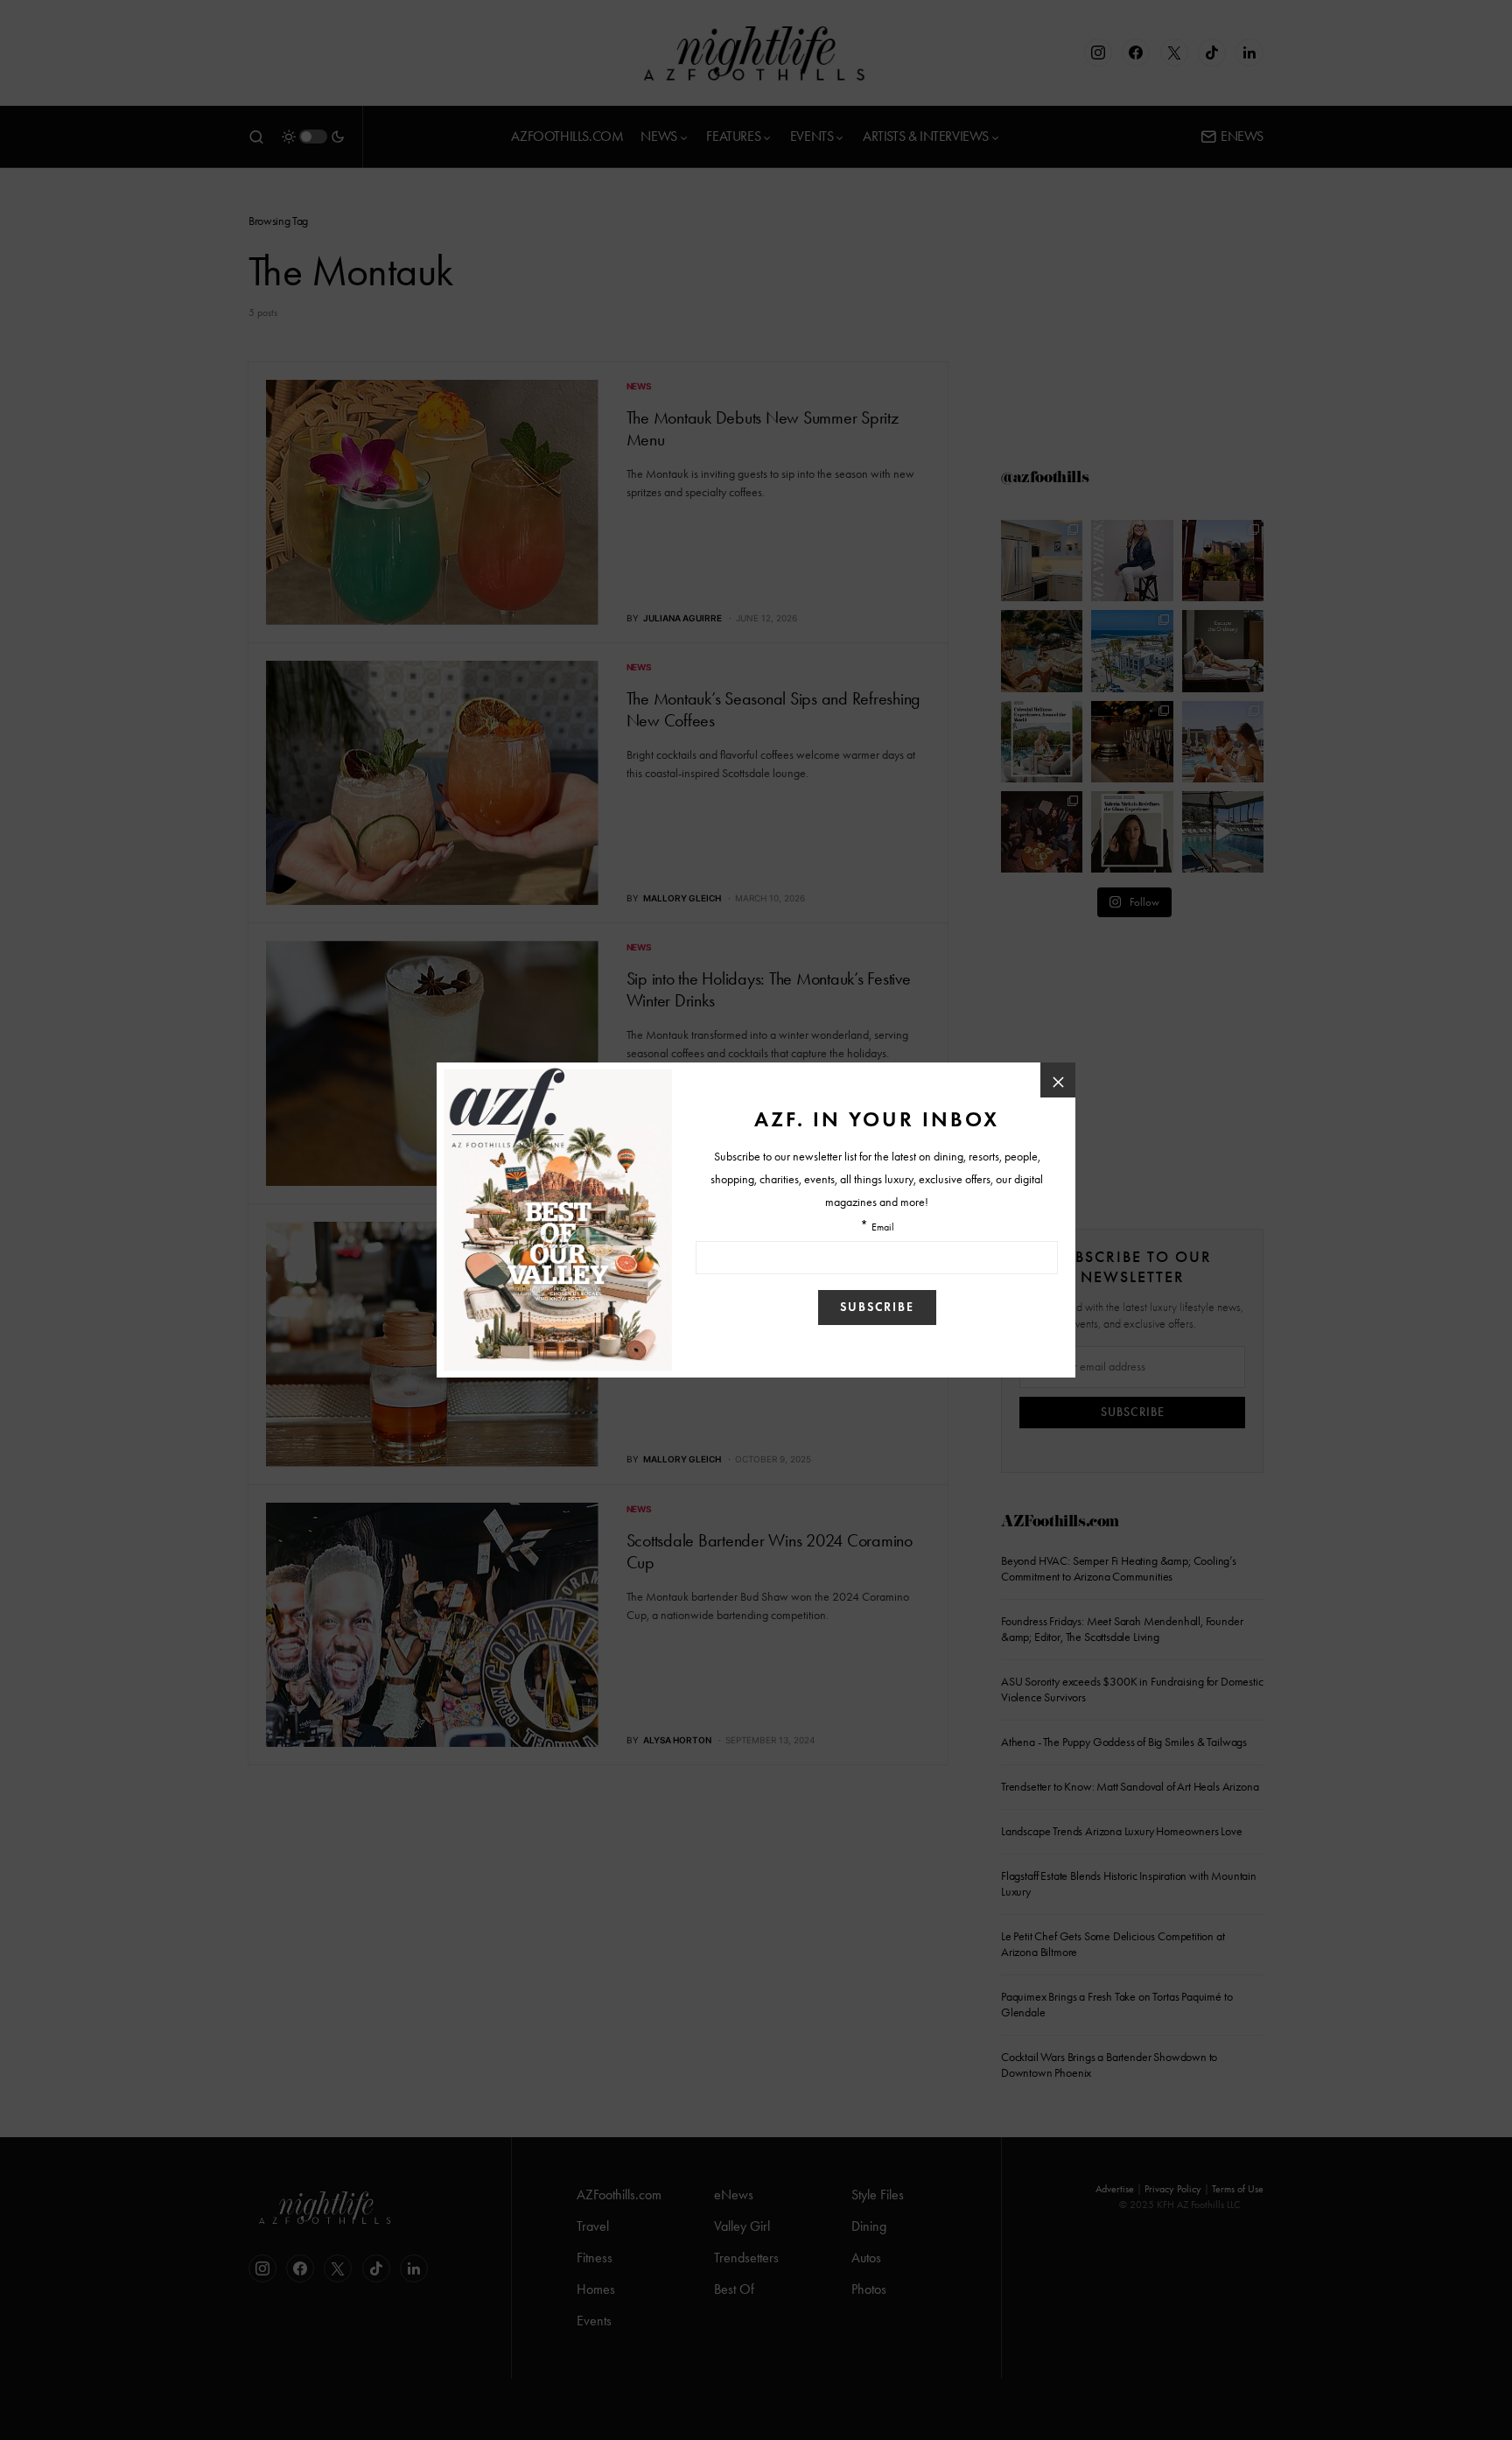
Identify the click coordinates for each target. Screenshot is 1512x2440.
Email (883, 1227)
